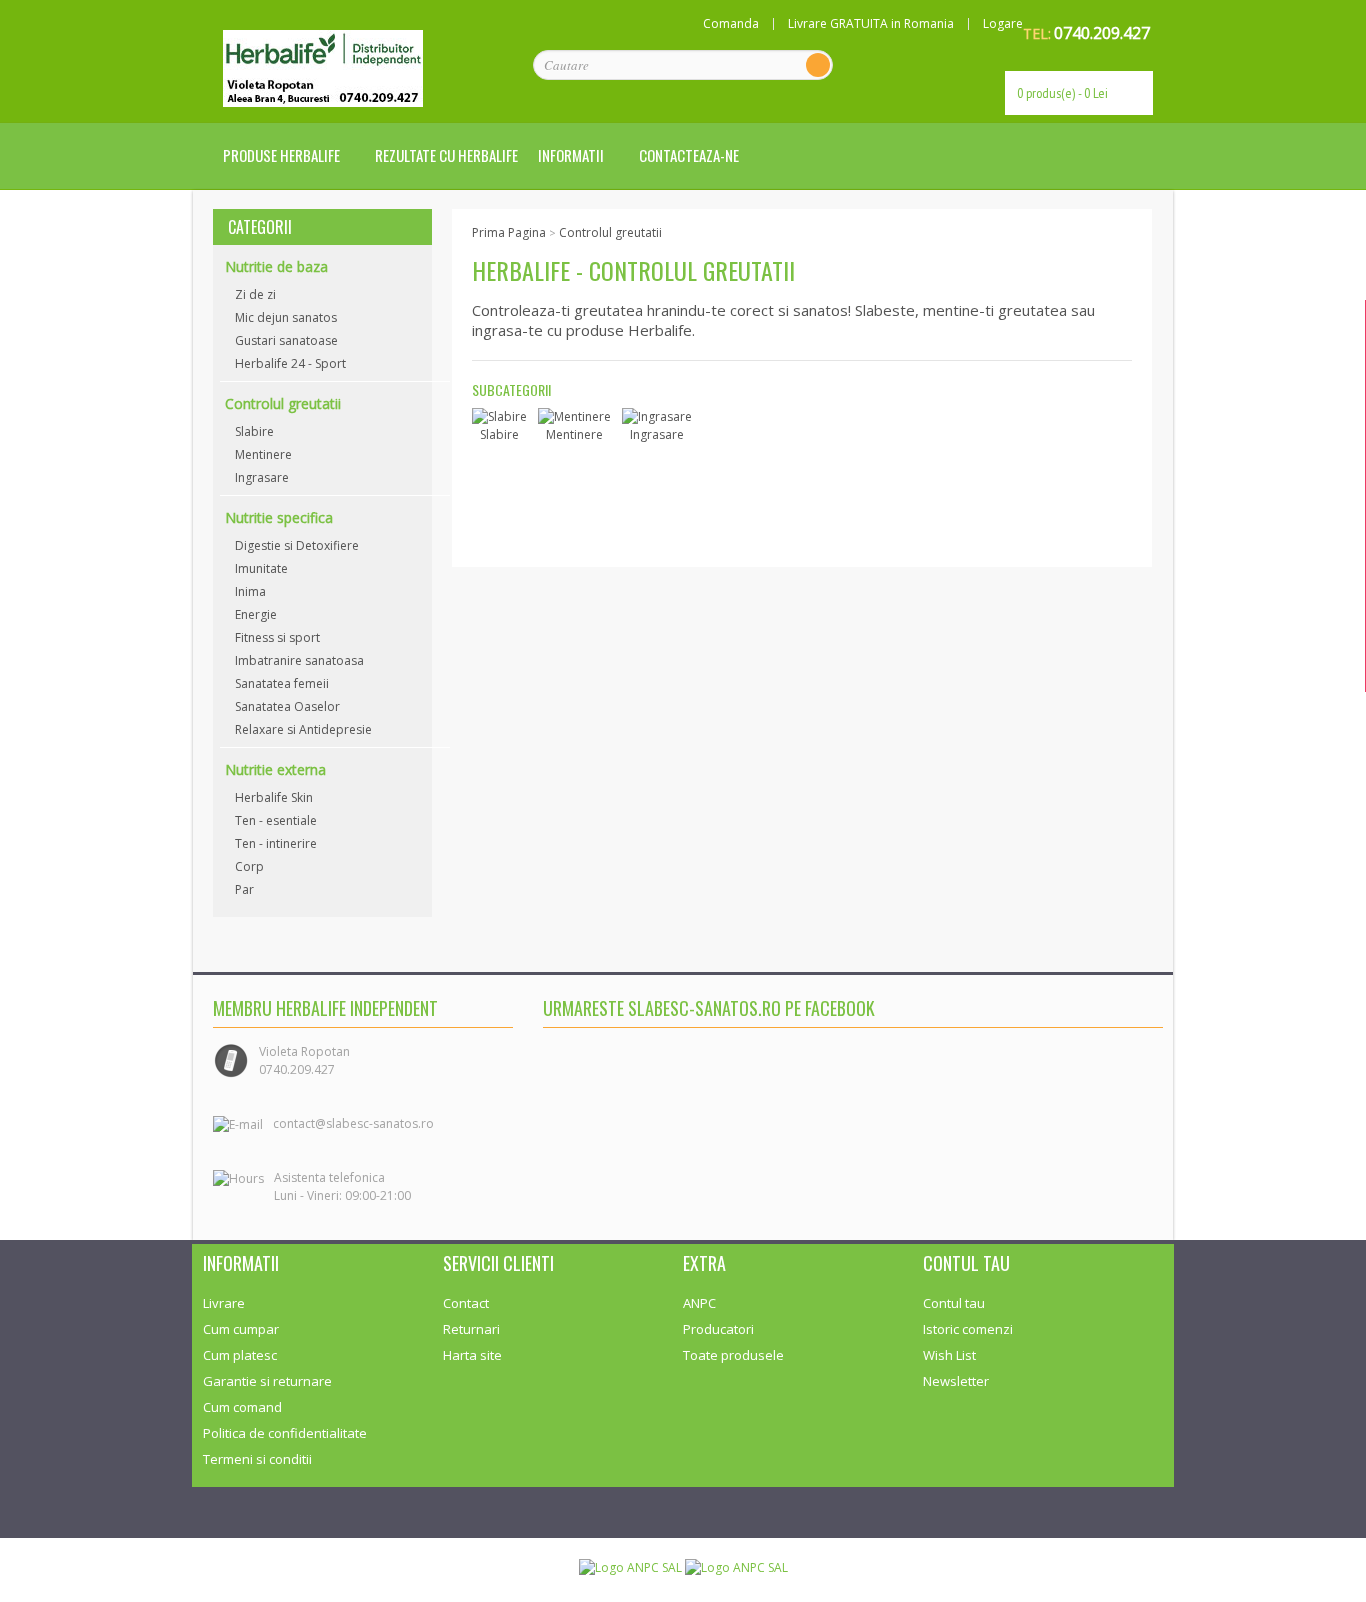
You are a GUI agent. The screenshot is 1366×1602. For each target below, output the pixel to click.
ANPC (699, 1303)
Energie (256, 614)
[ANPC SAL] (632, 1566)
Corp (249, 866)
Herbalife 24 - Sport (290, 363)
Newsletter (956, 1381)
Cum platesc (240, 1355)
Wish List (949, 1355)
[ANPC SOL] (736, 1566)
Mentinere (263, 454)
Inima (250, 591)
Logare (1003, 24)
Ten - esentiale (276, 820)
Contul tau (954, 1303)
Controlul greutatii (283, 403)
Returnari (471, 1329)
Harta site (472, 1355)
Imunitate (261, 568)
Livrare (224, 1303)
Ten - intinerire (276, 843)
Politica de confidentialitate (285, 1433)
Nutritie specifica (279, 517)
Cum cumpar (241, 1329)
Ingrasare (262, 477)
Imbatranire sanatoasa (299, 660)
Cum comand (242, 1407)
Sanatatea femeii (282, 683)
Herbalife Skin (274, 797)
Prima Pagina (509, 232)
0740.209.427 (1102, 33)
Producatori (718, 1329)
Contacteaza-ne (689, 155)
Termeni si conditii (257, 1459)
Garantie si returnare (267, 1381)
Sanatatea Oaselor (287, 706)
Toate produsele (733, 1355)
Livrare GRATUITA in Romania (871, 24)
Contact (466, 1303)
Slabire (254, 431)
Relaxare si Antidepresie (303, 729)
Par (244, 889)
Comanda (731, 24)
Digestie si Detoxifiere (297, 545)
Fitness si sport (277, 637)
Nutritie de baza (276, 266)
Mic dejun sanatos (286, 317)
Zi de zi (255, 294)
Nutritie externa (275, 769)
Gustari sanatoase (286, 340)
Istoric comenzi (968, 1329)
